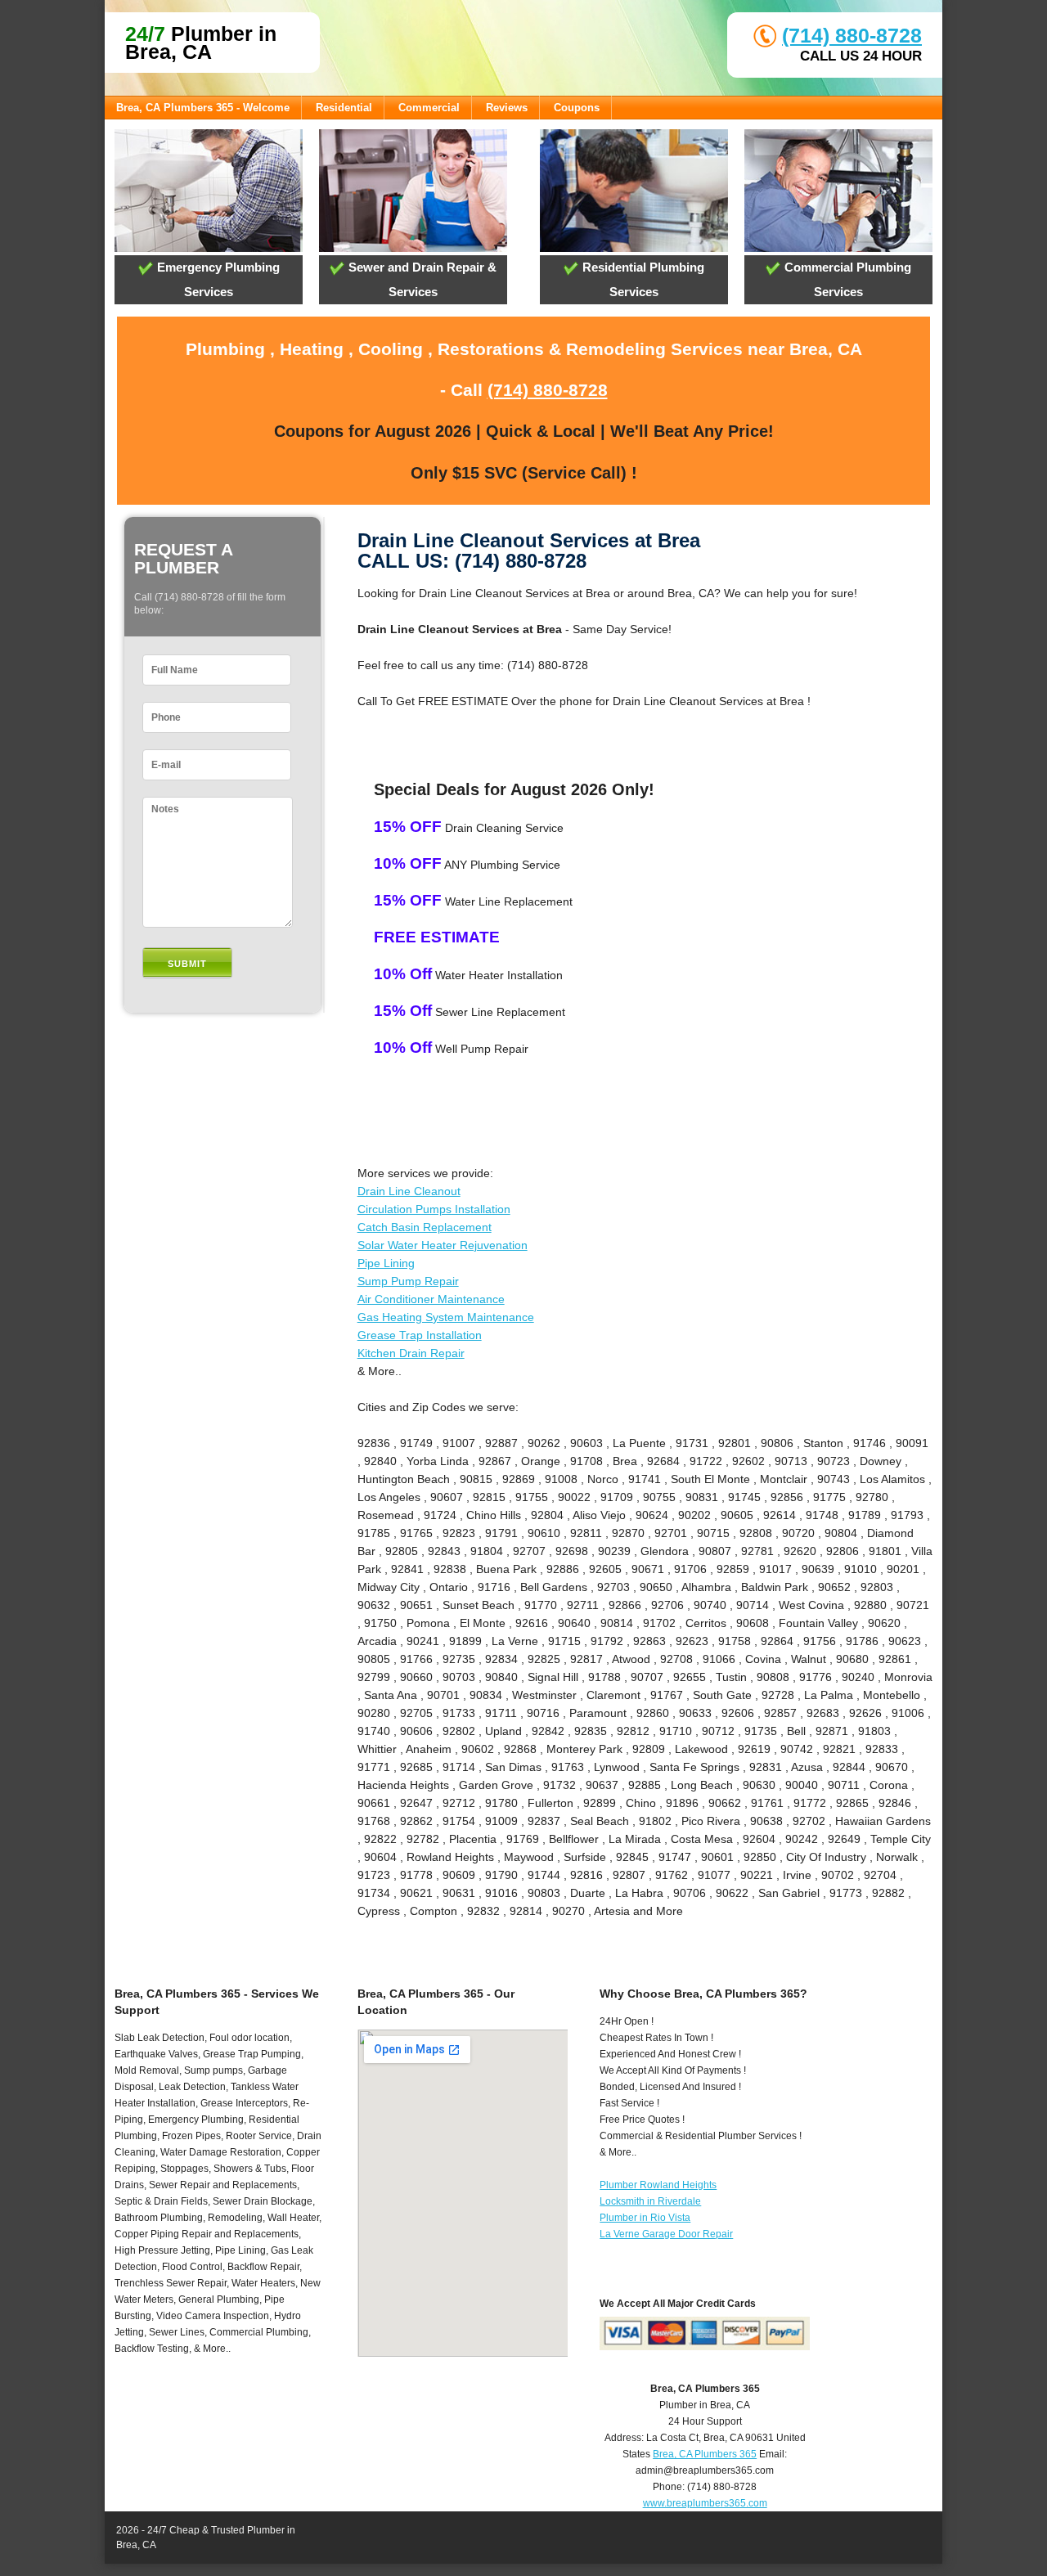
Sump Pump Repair (408, 1281)
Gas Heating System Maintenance (446, 1317)
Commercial (429, 108)
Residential (344, 108)
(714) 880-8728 (852, 35)
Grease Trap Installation (420, 1335)
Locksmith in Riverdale (650, 2201)
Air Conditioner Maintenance (431, 1299)
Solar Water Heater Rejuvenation (443, 1245)
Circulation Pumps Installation (434, 1209)
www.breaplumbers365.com (705, 2503)
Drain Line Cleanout (409, 1191)
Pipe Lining (386, 1263)
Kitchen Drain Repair (411, 1353)
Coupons (577, 108)
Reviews (507, 108)
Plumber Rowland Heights (658, 2185)
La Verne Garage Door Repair (666, 2234)
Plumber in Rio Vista (645, 2218)
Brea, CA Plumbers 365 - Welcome (203, 108)
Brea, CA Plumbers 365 (705, 2454)
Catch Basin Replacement (425, 1227)
